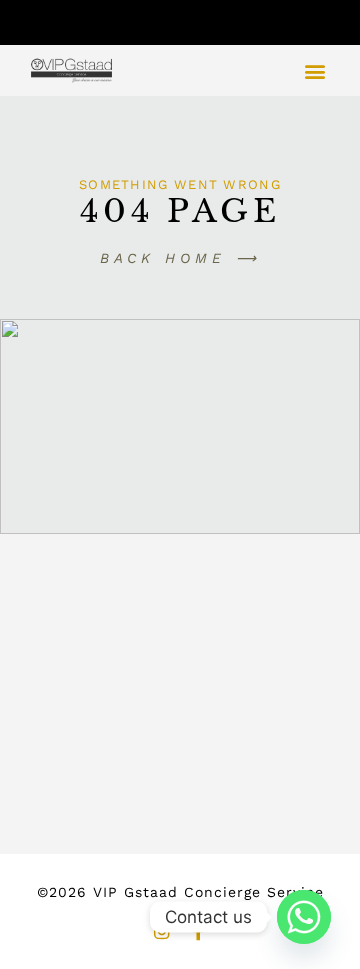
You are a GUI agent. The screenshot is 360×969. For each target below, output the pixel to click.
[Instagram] (162, 931)
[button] (314, 70)
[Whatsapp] (304, 917)
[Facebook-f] (198, 931)
